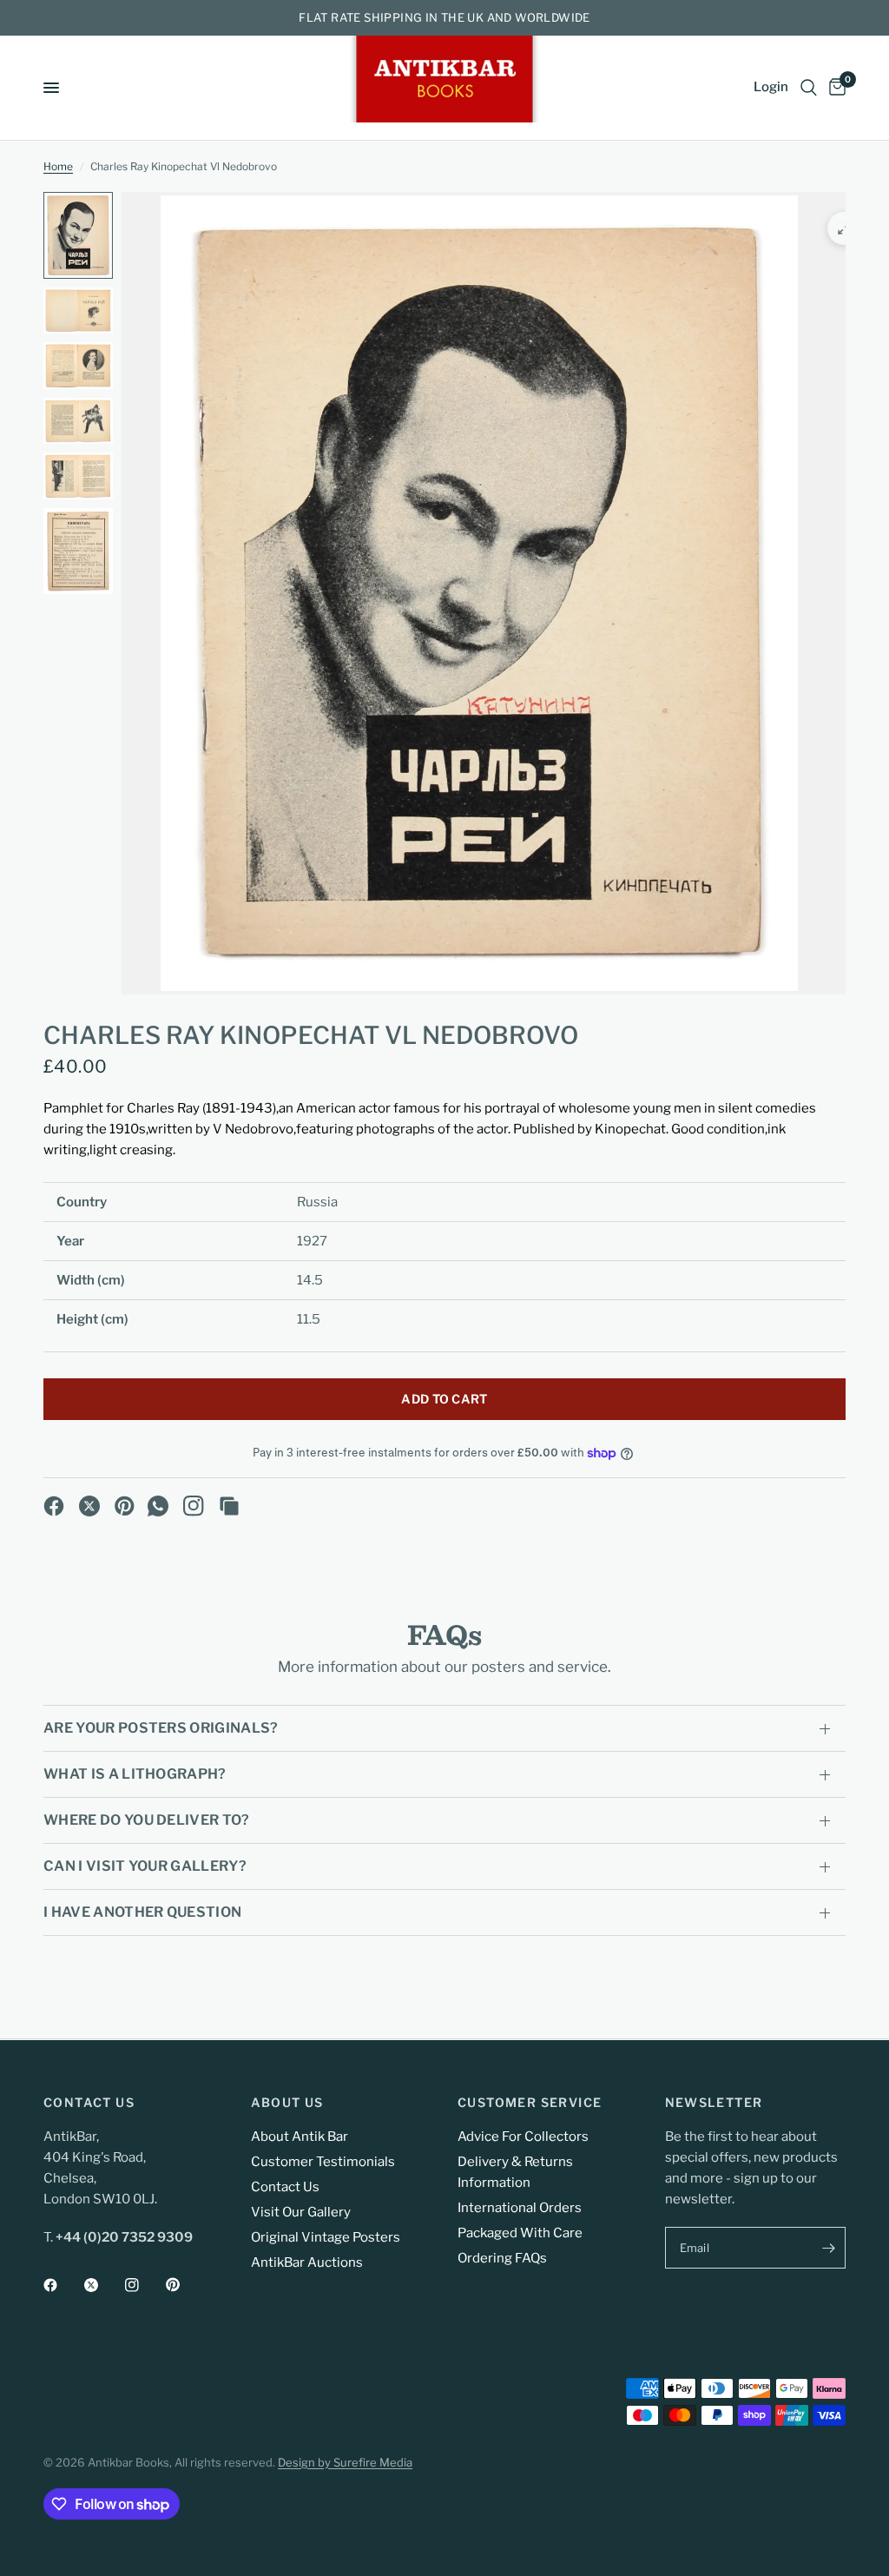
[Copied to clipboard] (229, 1506)
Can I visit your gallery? (145, 1866)
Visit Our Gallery (301, 2212)
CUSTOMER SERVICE (530, 2103)
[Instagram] (194, 1506)
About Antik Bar (300, 2137)
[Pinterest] (125, 1506)
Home (58, 166)
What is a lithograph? (135, 1774)
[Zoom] (844, 228)
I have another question (142, 1912)
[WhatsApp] (158, 1506)
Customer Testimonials (323, 2162)
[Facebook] (54, 1506)
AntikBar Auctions (307, 2262)
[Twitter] (103, 2285)
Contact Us (285, 2187)
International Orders (520, 2208)
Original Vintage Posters (326, 2237)
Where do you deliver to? (147, 1820)
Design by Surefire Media (345, 2462)
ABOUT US (287, 2103)
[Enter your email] (828, 2248)
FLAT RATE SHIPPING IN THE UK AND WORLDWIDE (444, 17)
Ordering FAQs (502, 2258)
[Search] (809, 88)
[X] (89, 1506)
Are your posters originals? (161, 1728)
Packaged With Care (520, 2233)
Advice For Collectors (523, 2137)
